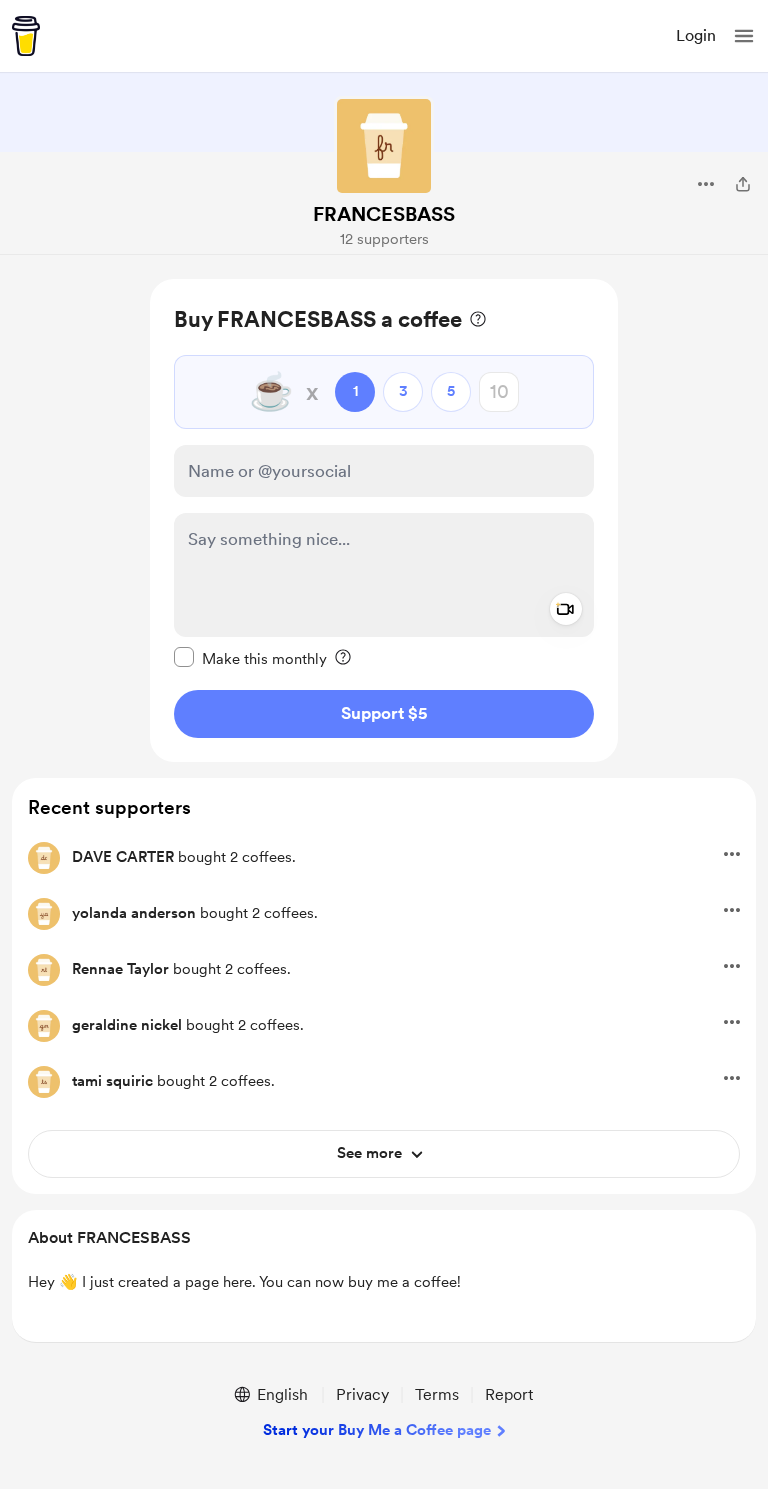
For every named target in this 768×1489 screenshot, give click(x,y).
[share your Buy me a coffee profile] (743, 184)
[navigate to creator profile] (384, 146)
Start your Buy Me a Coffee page (377, 1430)
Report (509, 1394)
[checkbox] (250, 658)
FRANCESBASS (384, 214)
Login (696, 35)
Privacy (362, 1394)
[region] (384, 520)
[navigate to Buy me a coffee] (26, 36)
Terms (437, 1394)
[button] (744, 36)
